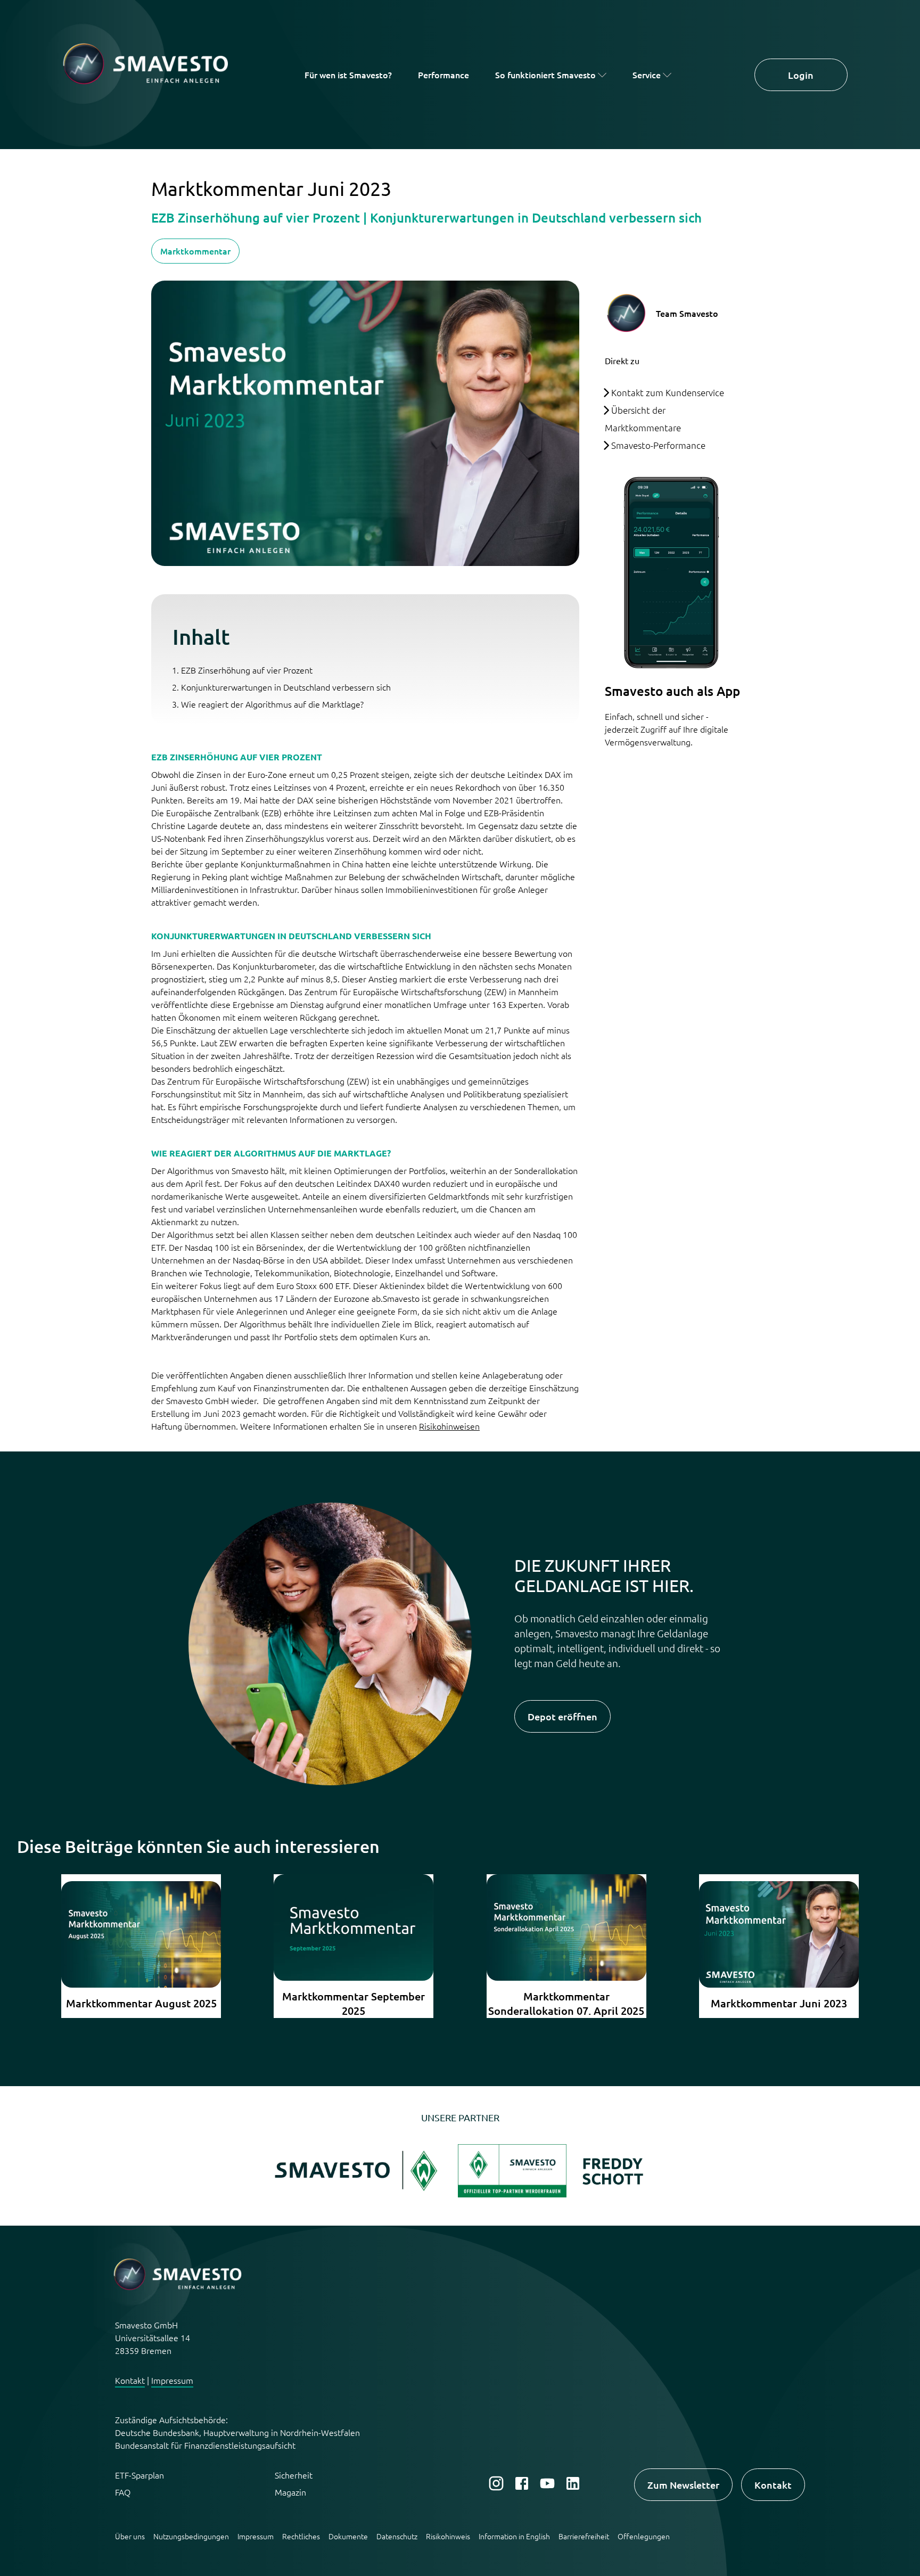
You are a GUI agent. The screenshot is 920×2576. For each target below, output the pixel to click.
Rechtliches (301, 2536)
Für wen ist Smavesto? (348, 75)
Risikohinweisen (449, 1426)
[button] (359, 2194)
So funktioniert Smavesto (545, 75)
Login (801, 75)
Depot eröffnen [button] (562, 1716)
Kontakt (130, 2380)
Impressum (172, 2380)
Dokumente (348, 2536)
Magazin (290, 2492)
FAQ (123, 2492)
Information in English (514, 2536)
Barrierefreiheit (584, 2536)
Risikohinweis (448, 2536)
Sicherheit (294, 2475)
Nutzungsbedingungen (191, 2536)
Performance (443, 75)
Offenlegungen (644, 2536)
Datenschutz (397, 2536)
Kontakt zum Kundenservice (668, 392)
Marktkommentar (195, 251)
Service (647, 75)
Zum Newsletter (683, 2485)
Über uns (130, 2536)
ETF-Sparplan (139, 2475)
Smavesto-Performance (658, 445)
